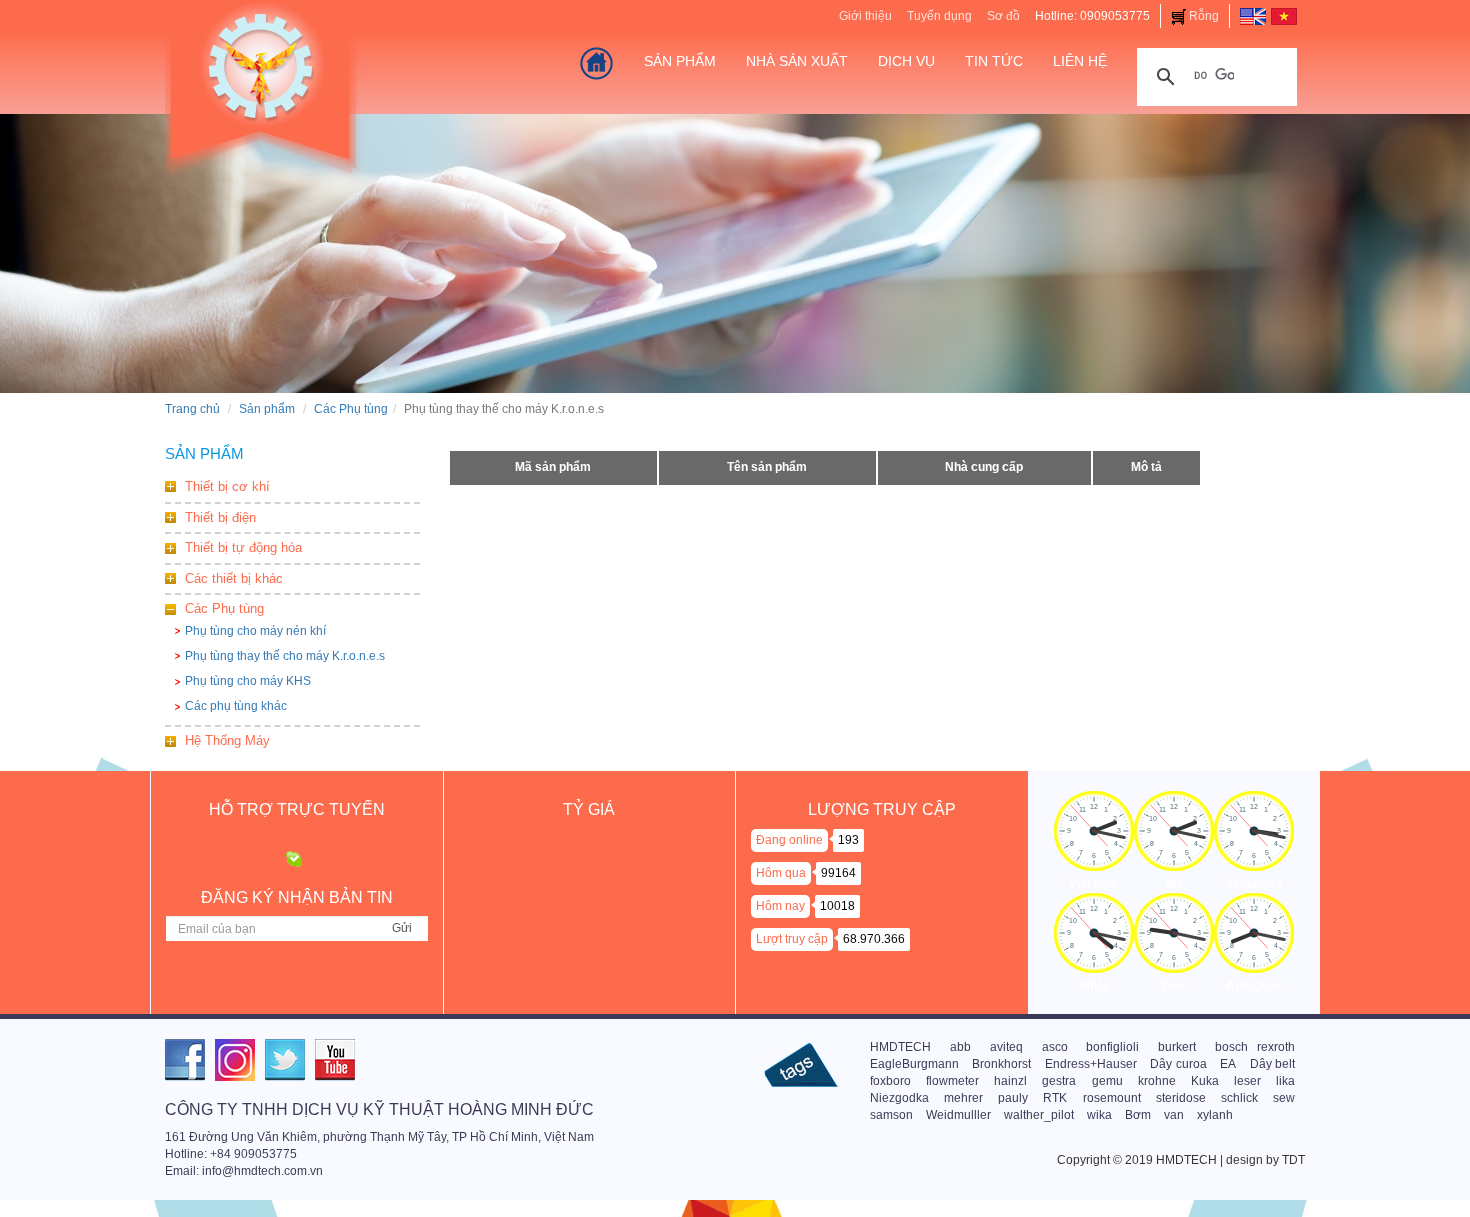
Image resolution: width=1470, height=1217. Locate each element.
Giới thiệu (865, 16)
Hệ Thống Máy (227, 740)
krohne (1157, 1081)
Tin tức (994, 61)
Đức (1174, 986)
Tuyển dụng (939, 16)
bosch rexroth (1255, 1047)
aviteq (1006, 1047)
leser (1247, 1081)
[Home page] (1253, 16)
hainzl (1010, 1081)
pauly (1013, 1098)
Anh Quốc (1254, 986)
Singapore (1254, 884)
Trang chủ (192, 409)
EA (1228, 1064)
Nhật (1094, 986)
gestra (1059, 1081)
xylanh (1215, 1115)
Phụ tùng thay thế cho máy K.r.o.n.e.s (285, 656)
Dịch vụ (906, 61)
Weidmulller (958, 1115)
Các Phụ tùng (351, 409)
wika (1099, 1115)
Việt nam (1094, 884)
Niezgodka (899, 1098)
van (1174, 1115)
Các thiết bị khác (234, 578)
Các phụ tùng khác (236, 706)
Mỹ (1174, 884)
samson (891, 1115)
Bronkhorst (1001, 1064)
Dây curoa (1178, 1064)
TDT (1293, 1160)
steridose (1181, 1098)
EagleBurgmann (914, 1064)
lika (1285, 1081)
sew (1284, 1098)
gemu (1107, 1081)
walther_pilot (1039, 1115)
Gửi (402, 928)
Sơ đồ (1003, 16)
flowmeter (952, 1081)
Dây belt (1272, 1064)
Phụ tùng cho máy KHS (248, 681)
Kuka (1205, 1081)
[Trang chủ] (596, 63)
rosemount (1112, 1098)
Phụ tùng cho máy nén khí (255, 631)
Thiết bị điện (220, 517)
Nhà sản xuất (797, 61)
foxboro (890, 1081)
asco (1055, 1047)
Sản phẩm (267, 409)
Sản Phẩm (680, 61)
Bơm (1138, 1115)
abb (960, 1047)
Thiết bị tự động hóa (243, 547)
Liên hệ (1080, 61)
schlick (1239, 1098)
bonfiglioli (1112, 1047)
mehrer (963, 1098)
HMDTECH (900, 1047)
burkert (1177, 1047)
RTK (1055, 1098)
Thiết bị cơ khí (227, 486)
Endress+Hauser (1091, 1064)
